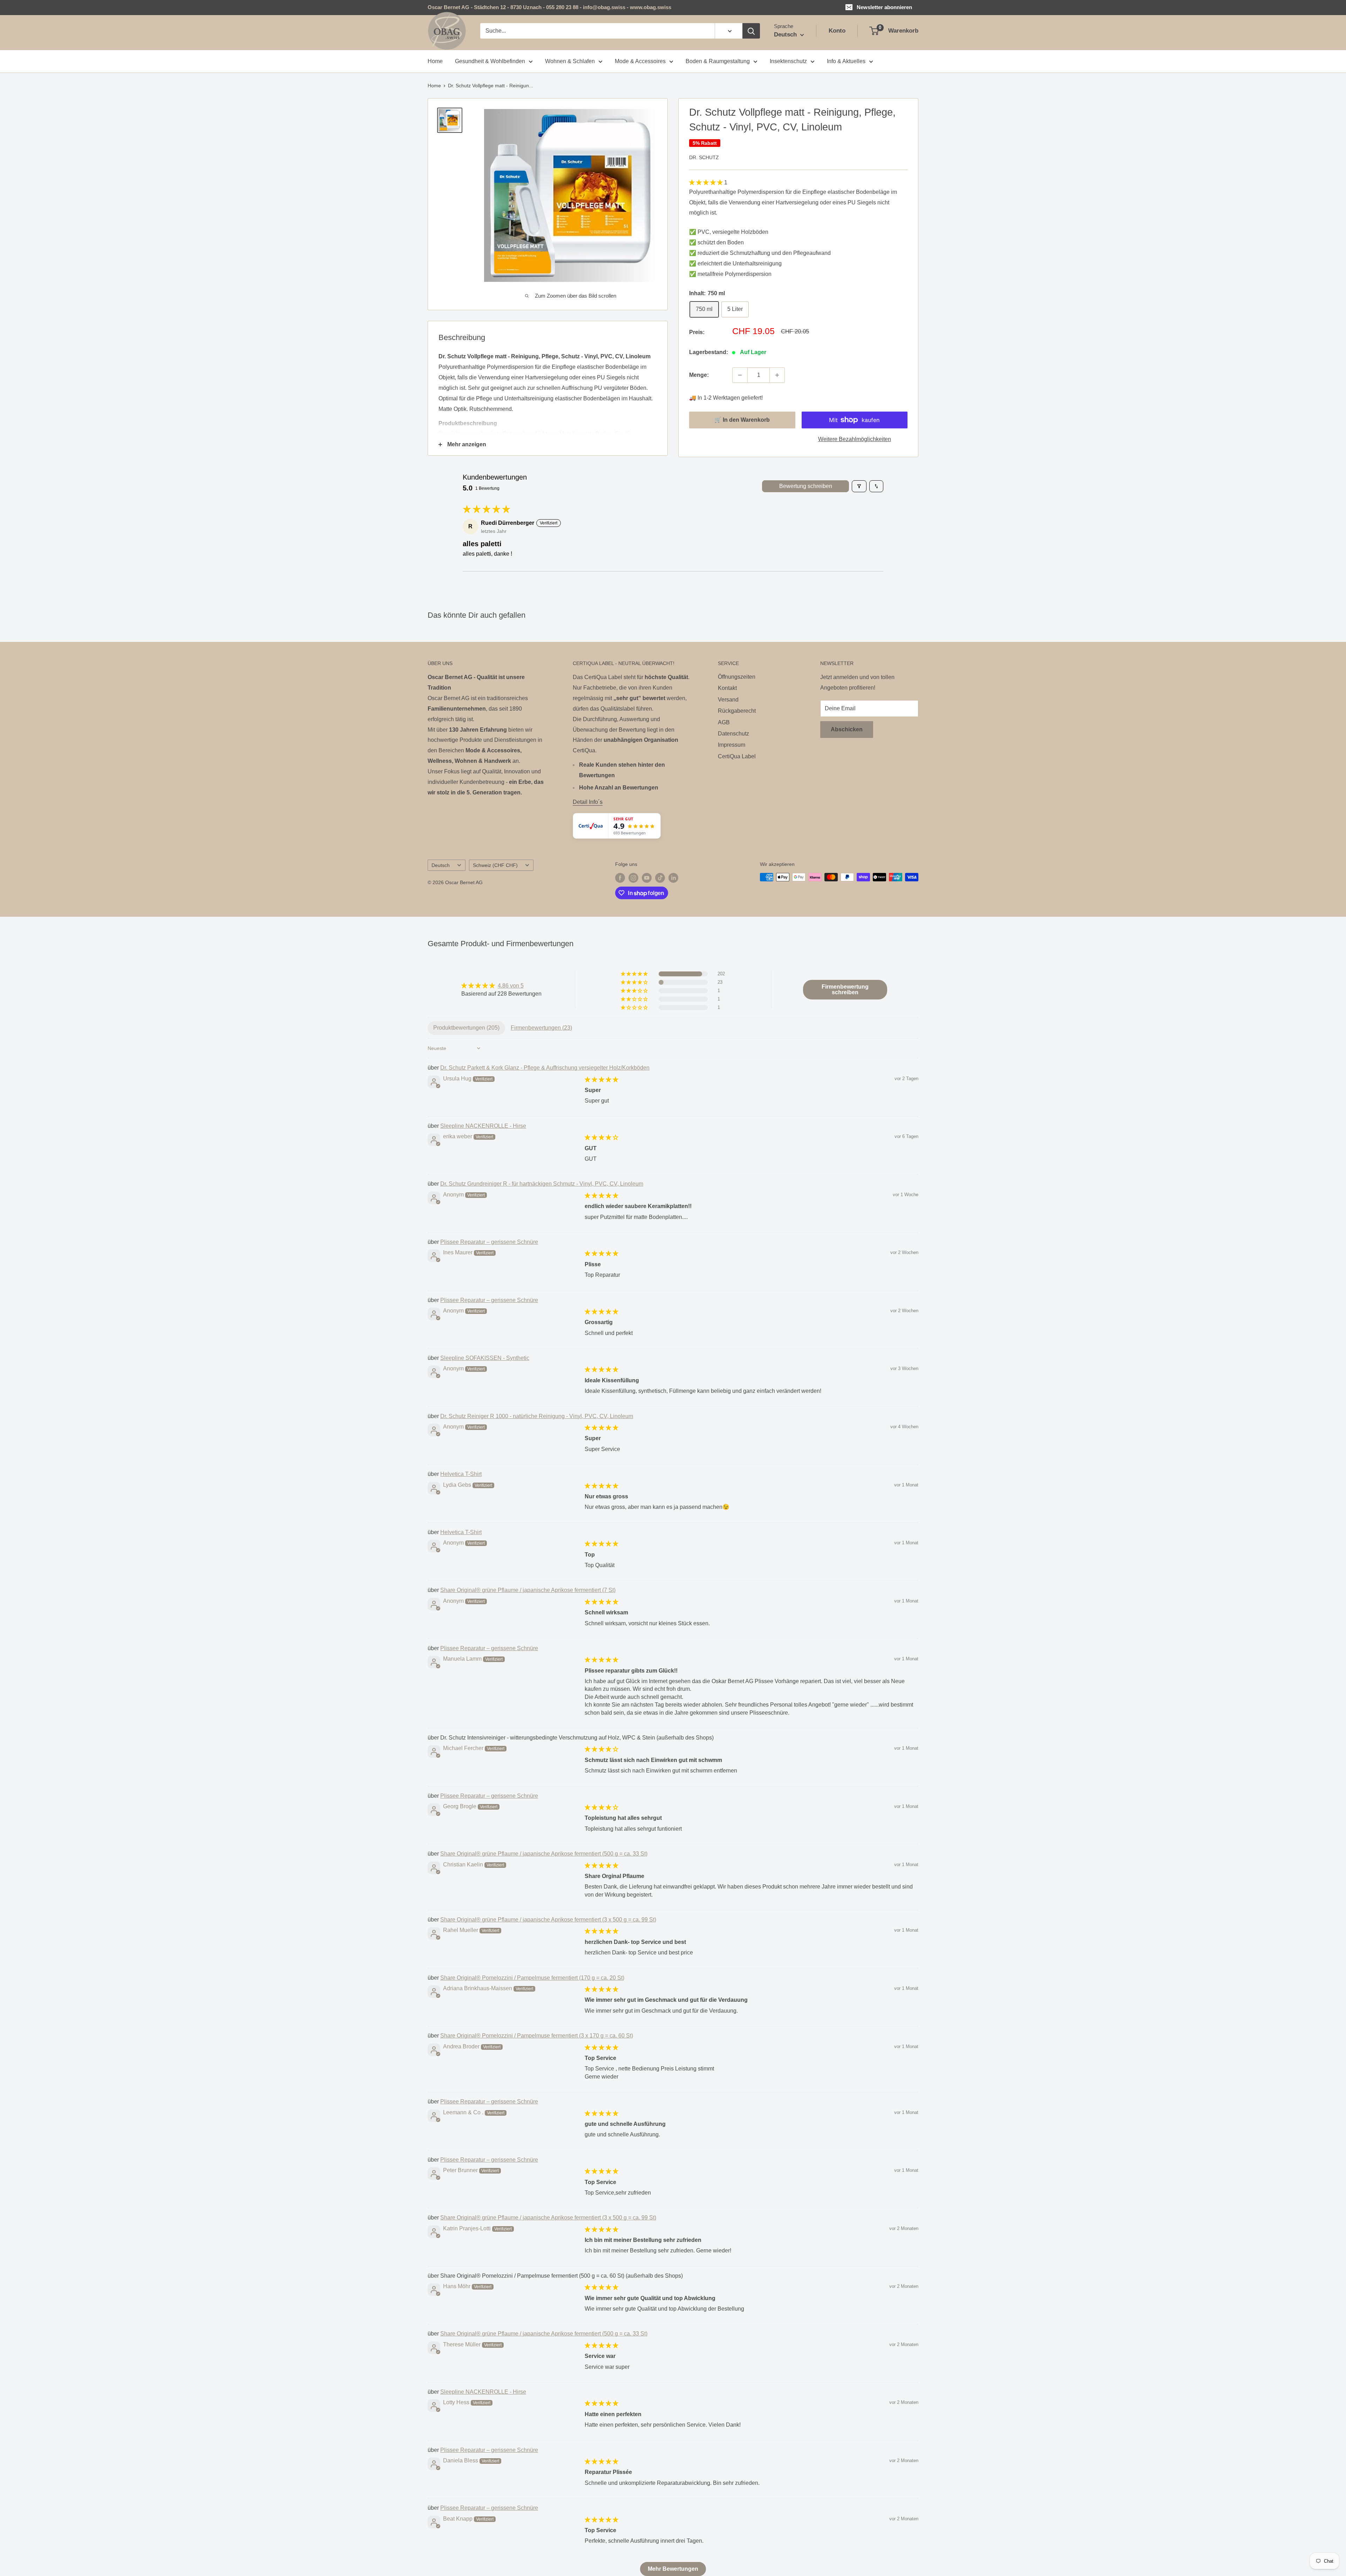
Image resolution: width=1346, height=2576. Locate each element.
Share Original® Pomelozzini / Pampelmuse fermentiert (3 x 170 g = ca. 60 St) (537, 2036)
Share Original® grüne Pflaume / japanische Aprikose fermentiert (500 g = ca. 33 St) (544, 1854)
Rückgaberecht (737, 711)
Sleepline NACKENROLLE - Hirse (483, 1126)
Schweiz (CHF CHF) (495, 865)
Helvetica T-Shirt (461, 1474)
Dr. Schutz (704, 157)
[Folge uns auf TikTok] (660, 878)
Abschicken (847, 729)
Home (435, 61)
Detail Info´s (588, 802)
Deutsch (441, 865)
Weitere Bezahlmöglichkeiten (855, 439)
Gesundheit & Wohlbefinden (490, 61)
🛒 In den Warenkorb (742, 420)
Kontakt (727, 688)
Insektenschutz (788, 61)
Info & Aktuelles (846, 61)
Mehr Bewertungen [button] (673, 2569)
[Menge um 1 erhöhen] (777, 375)
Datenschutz (733, 734)
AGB (724, 722)
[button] (707, 182)
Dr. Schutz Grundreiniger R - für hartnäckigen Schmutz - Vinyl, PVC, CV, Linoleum (542, 1184)
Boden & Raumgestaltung (718, 61)
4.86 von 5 (511, 986)
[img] (501, 986)
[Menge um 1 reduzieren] (740, 375)
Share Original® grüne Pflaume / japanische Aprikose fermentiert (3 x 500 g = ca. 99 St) (548, 1920)
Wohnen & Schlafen (570, 61)
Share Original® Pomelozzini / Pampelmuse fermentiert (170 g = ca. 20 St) (532, 1978)
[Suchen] (751, 31)
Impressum (732, 745)
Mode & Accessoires (640, 61)
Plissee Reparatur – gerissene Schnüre (489, 1242)
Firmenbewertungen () (541, 1028)
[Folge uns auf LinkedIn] (673, 878)
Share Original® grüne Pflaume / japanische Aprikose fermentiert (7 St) (528, 1590)
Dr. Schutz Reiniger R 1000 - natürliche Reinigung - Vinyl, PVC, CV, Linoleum (537, 1416)
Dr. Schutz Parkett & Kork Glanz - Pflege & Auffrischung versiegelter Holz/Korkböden (545, 1068)
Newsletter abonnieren (884, 7)
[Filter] (859, 486)
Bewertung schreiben (806, 486)
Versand (728, 700)
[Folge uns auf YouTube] (647, 878)
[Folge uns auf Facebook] (620, 878)
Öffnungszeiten (737, 677)
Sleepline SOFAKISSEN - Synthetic (485, 1358)
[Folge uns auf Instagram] (633, 878)
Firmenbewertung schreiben (845, 989)
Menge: (699, 375)
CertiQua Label (737, 756)
